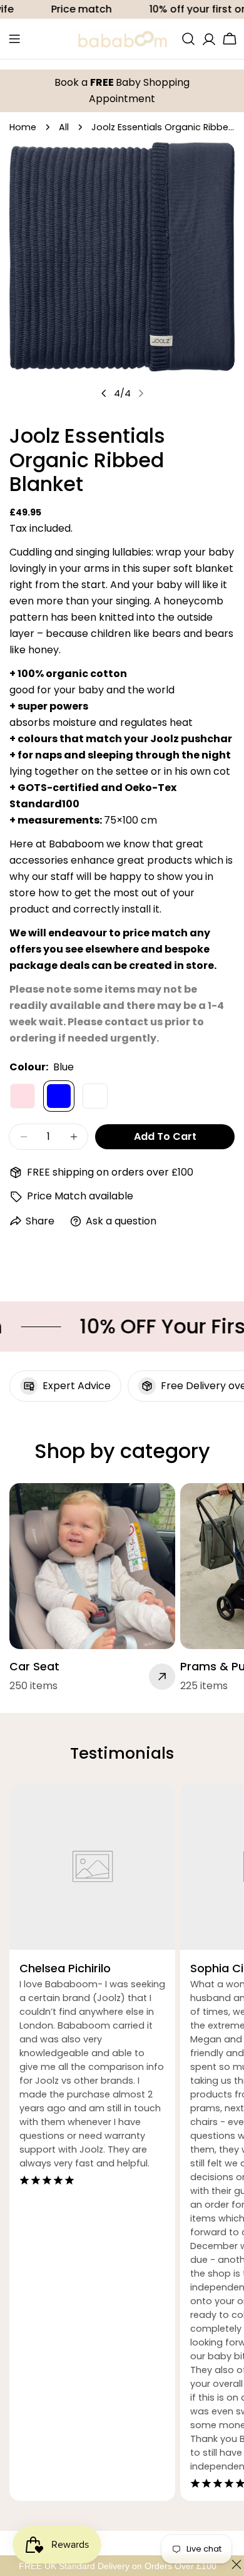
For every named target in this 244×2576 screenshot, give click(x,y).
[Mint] (95, 1096)
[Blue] (59, 1096)
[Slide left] (104, 393)
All (64, 127)
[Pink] (23, 1096)
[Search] (188, 39)
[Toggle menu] (14, 39)
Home (23, 127)
